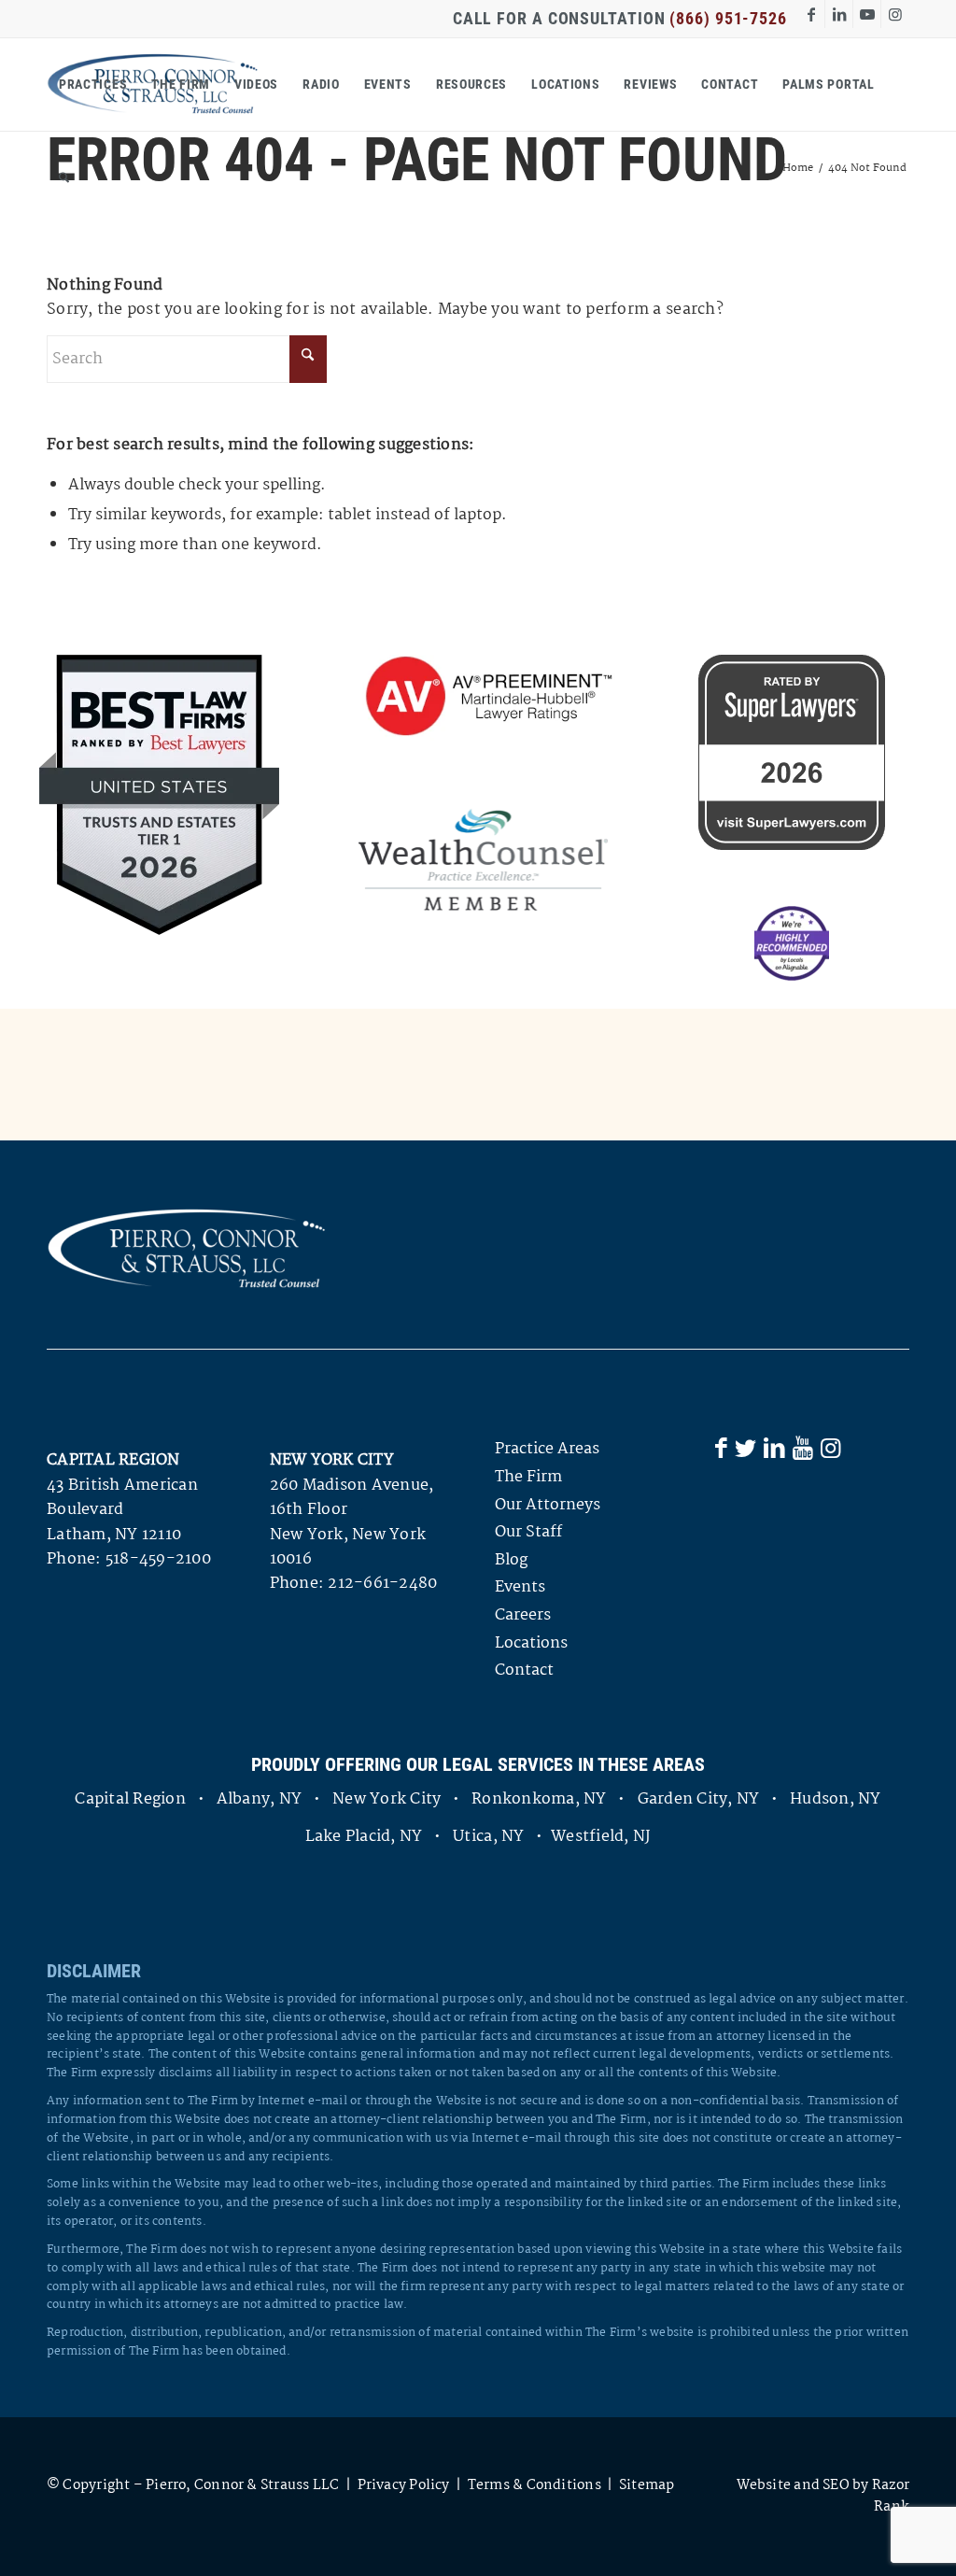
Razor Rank (891, 2496)
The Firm (528, 1477)
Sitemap (647, 2485)
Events (520, 1587)
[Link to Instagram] (895, 14)
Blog (511, 1560)
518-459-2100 (158, 1559)
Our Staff (528, 1532)
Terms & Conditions (534, 2485)
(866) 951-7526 (728, 18)
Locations (531, 1643)
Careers (523, 1615)
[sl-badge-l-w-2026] (792, 752)
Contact (524, 1670)
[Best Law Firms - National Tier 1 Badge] (159, 795)
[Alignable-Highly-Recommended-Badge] (792, 943)
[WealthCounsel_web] (483, 859)
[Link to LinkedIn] (839, 14)
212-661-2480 (382, 1584)
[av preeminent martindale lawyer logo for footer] (483, 698)
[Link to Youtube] (867, 14)
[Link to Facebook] (811, 14)
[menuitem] (93, 84)
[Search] (64, 177)
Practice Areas (547, 1449)
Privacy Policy (404, 2485)
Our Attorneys (548, 1505)
